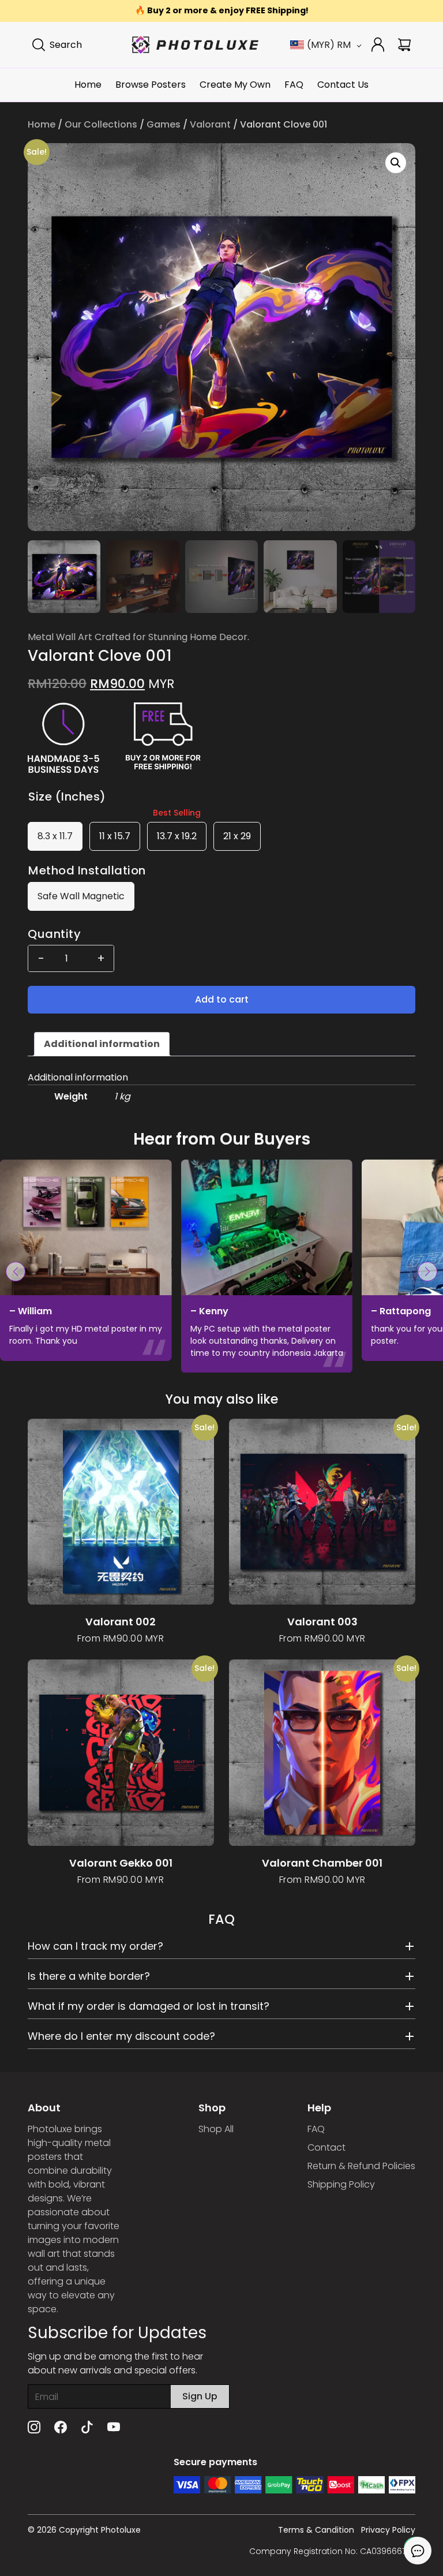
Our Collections (101, 124)
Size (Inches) (67, 797)
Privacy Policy (388, 2530)
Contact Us (343, 85)
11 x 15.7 (115, 836)
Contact (326, 2147)
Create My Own (235, 85)
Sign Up (200, 2396)
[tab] (102, 1044)
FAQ (294, 85)
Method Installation (87, 870)
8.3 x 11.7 (55, 836)
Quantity (54, 934)
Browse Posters (151, 85)
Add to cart (222, 999)
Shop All (216, 2129)
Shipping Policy (341, 2184)
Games (164, 124)
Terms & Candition (316, 2530)
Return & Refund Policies (361, 2166)
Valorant (210, 124)
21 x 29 (237, 836)
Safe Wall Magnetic (81, 896)
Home (88, 85)
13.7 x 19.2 (177, 836)
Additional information (102, 1044)
